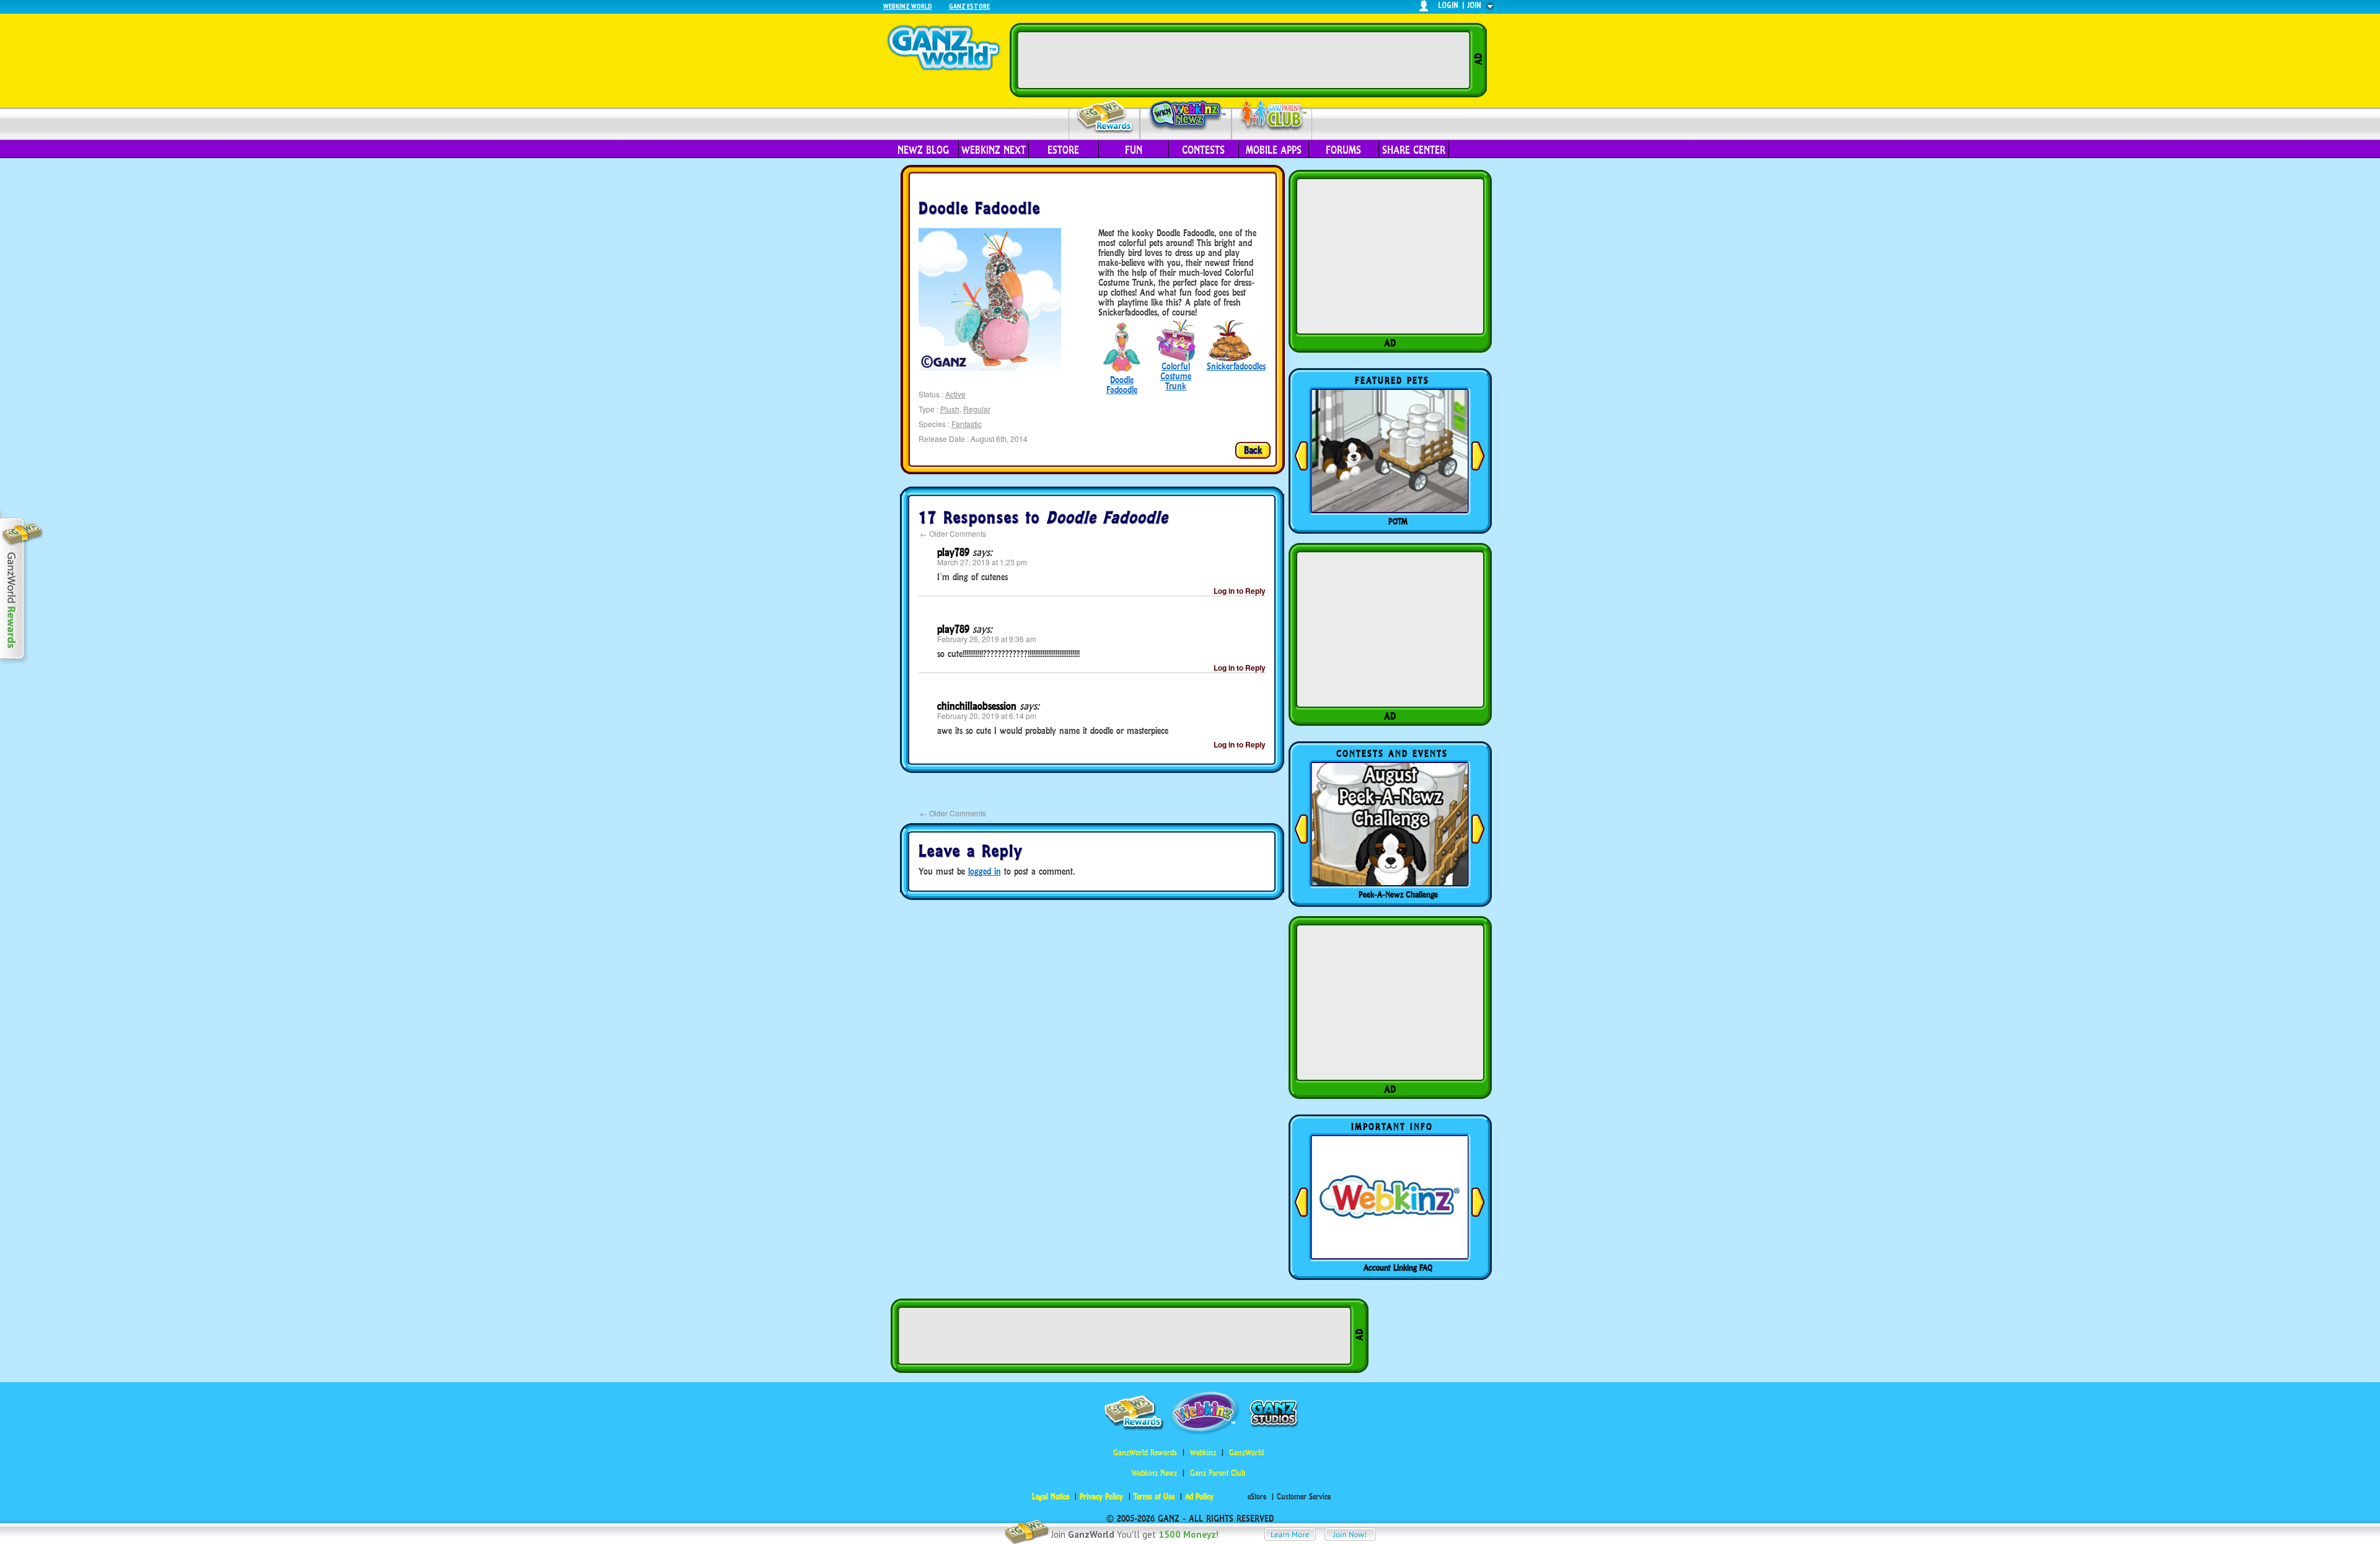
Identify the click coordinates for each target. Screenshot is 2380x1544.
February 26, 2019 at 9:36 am (987, 639)
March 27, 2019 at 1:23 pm (982, 562)
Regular (977, 409)
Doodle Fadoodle (1122, 385)
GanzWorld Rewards (1145, 1453)
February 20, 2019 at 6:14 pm (987, 716)
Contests (1203, 150)
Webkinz (1203, 1453)
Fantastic (967, 424)
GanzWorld (1246, 1453)
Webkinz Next (994, 150)
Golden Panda (1398, 521)
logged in (985, 871)
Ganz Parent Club (1218, 1473)
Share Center (1414, 150)
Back (1253, 450)
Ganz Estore (969, 6)
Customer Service (1304, 1497)
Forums (1343, 150)
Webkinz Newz (1186, 116)
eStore (1063, 150)
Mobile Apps (1274, 150)
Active (955, 394)
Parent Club (1272, 116)
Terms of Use (1154, 1497)
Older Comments (953, 533)
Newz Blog (923, 150)
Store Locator (1398, 1268)
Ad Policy (1199, 1497)
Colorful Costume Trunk (1176, 376)
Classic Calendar (1398, 894)
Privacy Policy (1101, 1497)
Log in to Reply (1240, 591)
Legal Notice (1051, 1497)
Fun (1134, 150)
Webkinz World (908, 6)
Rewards (1105, 117)
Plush (950, 409)
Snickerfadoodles (1236, 366)
